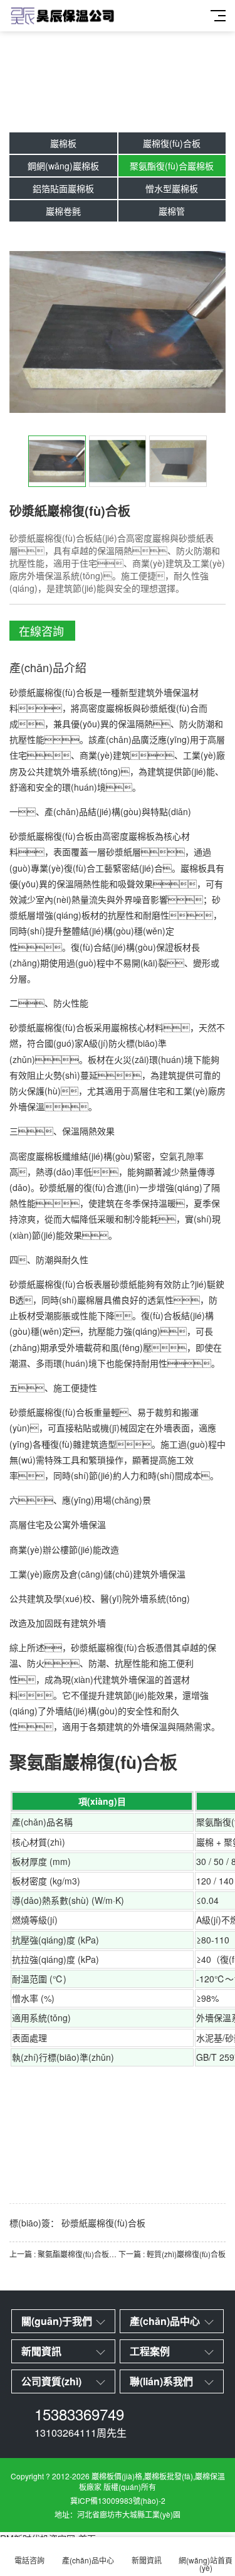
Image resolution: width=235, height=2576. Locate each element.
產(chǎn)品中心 (88, 2560)
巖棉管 (172, 211)
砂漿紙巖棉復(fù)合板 (103, 2223)
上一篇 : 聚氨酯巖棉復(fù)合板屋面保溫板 (64, 2254)
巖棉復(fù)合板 (172, 143)
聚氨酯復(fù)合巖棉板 (172, 166)
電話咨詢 (29, 2560)
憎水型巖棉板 (172, 188)
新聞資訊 (147, 2560)
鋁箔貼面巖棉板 (63, 188)
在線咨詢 (41, 631)
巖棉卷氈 (63, 211)
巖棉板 (63, 143)
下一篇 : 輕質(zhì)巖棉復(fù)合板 (172, 2254)
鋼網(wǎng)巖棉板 (63, 166)
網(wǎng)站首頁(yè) (206, 2564)
